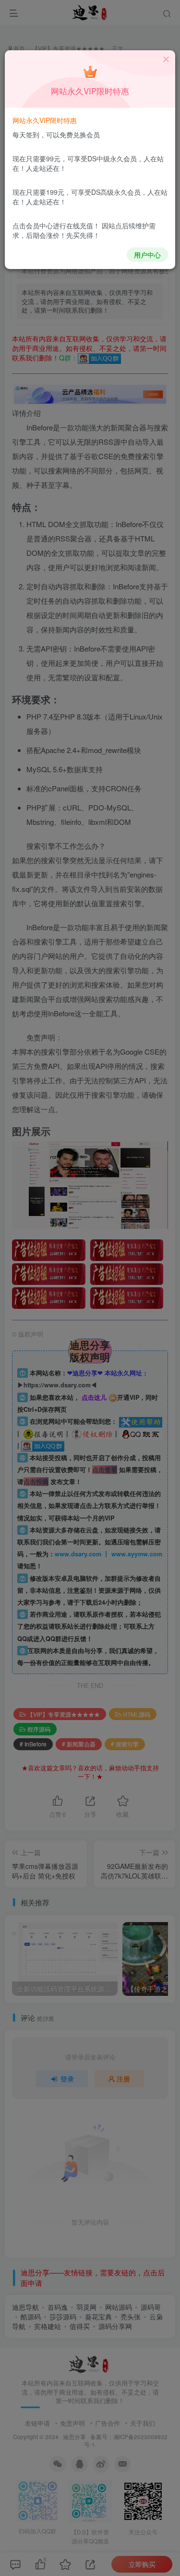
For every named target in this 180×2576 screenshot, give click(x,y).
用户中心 (147, 255)
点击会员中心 (33, 225)
